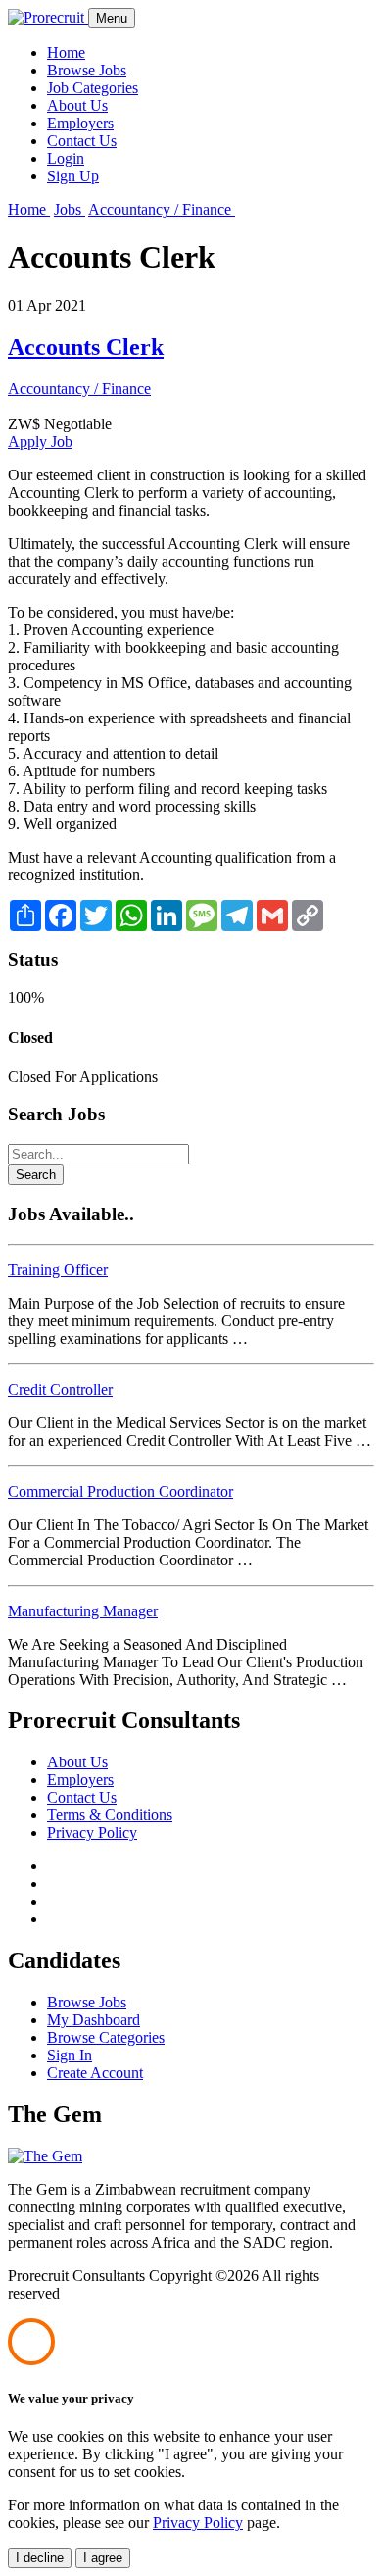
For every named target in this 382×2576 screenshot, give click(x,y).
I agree (103, 2558)
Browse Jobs (87, 70)
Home (66, 52)
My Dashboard (94, 2020)
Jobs (70, 209)
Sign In (70, 2055)
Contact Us (82, 141)
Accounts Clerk (86, 347)
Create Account (95, 2073)
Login (66, 158)
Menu (112, 18)
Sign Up (73, 176)
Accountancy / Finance (162, 209)
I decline (40, 2558)
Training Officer (58, 1270)
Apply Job (40, 442)
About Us (77, 105)
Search (36, 1175)
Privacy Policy (92, 1833)
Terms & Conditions (110, 1815)
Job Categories (93, 88)
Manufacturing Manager (83, 1611)
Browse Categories (106, 2037)
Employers (80, 123)
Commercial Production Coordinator (120, 1491)
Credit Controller (60, 1389)
